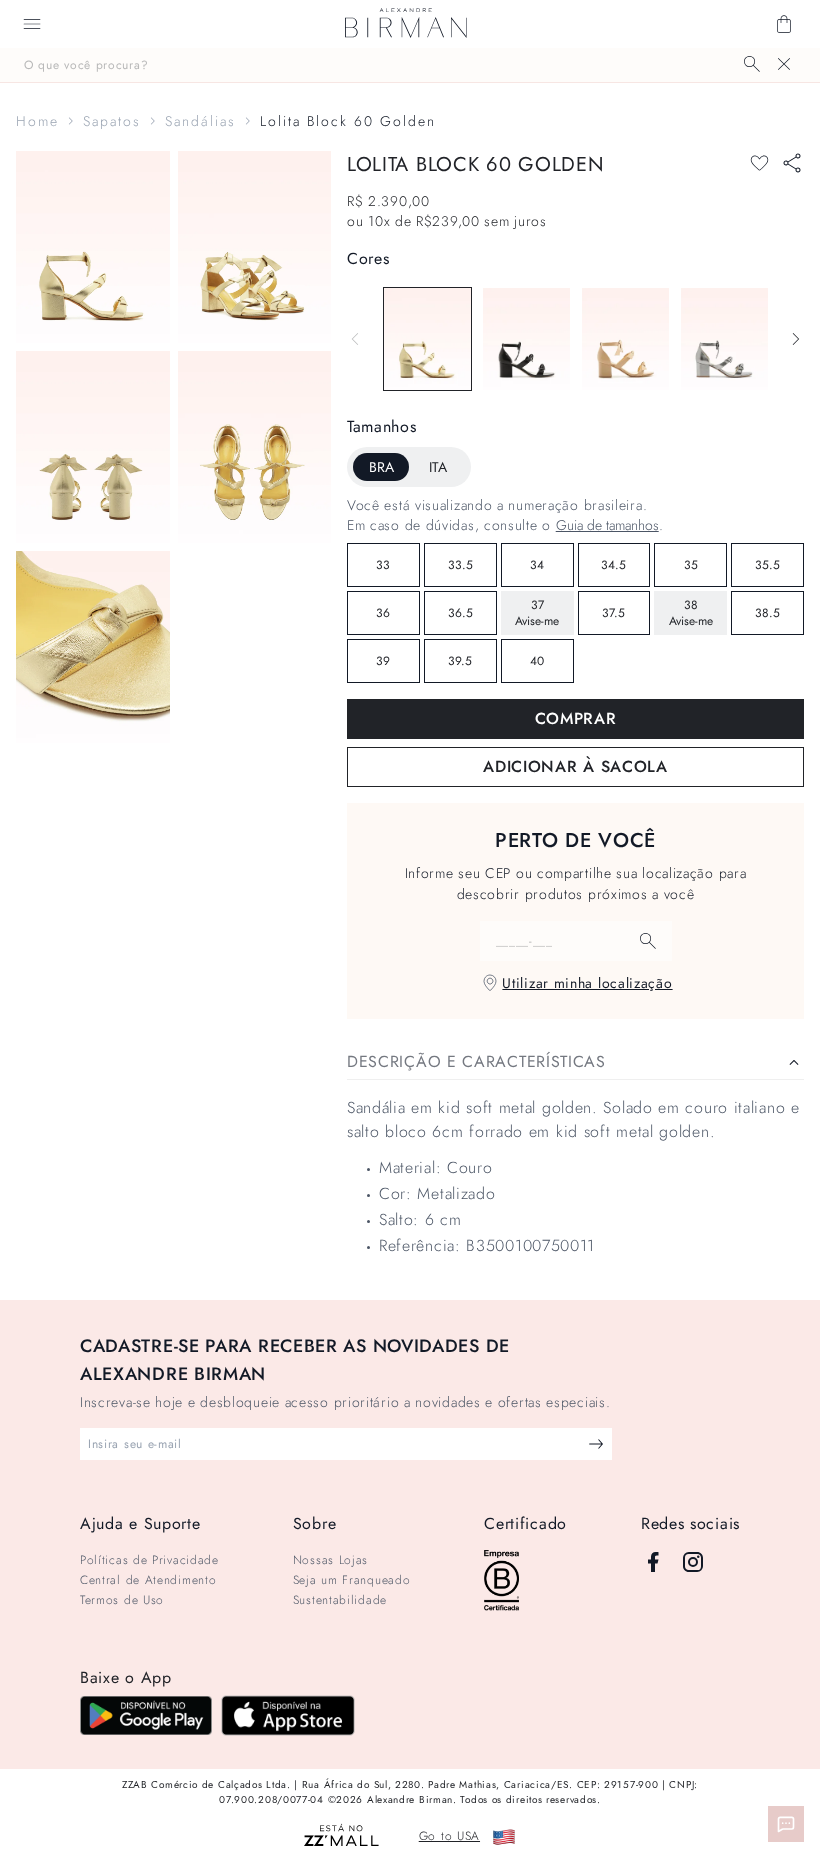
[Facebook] (653, 1562)
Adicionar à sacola (575, 766)
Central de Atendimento (148, 1580)
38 (691, 613)
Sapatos (112, 121)
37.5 (613, 613)
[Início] (406, 24)
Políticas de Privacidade (149, 1560)
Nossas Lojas (330, 1560)
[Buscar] (752, 64)
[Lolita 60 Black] (526, 339)
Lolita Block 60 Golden (348, 121)
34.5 (613, 565)
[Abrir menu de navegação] (32, 24)
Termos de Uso (122, 1600)
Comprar (576, 718)
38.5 (767, 613)
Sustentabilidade (340, 1600)
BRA (381, 467)
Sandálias (200, 121)
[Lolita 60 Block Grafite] (724, 339)
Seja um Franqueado (352, 1580)
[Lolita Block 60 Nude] (625, 339)
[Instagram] (693, 1562)
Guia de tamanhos (607, 525)
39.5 (460, 661)
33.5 (460, 565)
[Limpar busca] (784, 64)
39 (383, 661)
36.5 (460, 613)
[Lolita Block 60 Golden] (427, 339)
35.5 (767, 565)
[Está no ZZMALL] (341, 1836)
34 (537, 565)
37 (537, 613)
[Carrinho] (784, 24)
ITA (438, 467)
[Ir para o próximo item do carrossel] (796, 339)
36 (383, 613)
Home (37, 121)
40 (537, 661)
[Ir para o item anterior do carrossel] (355, 339)
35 (691, 565)
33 (383, 565)
